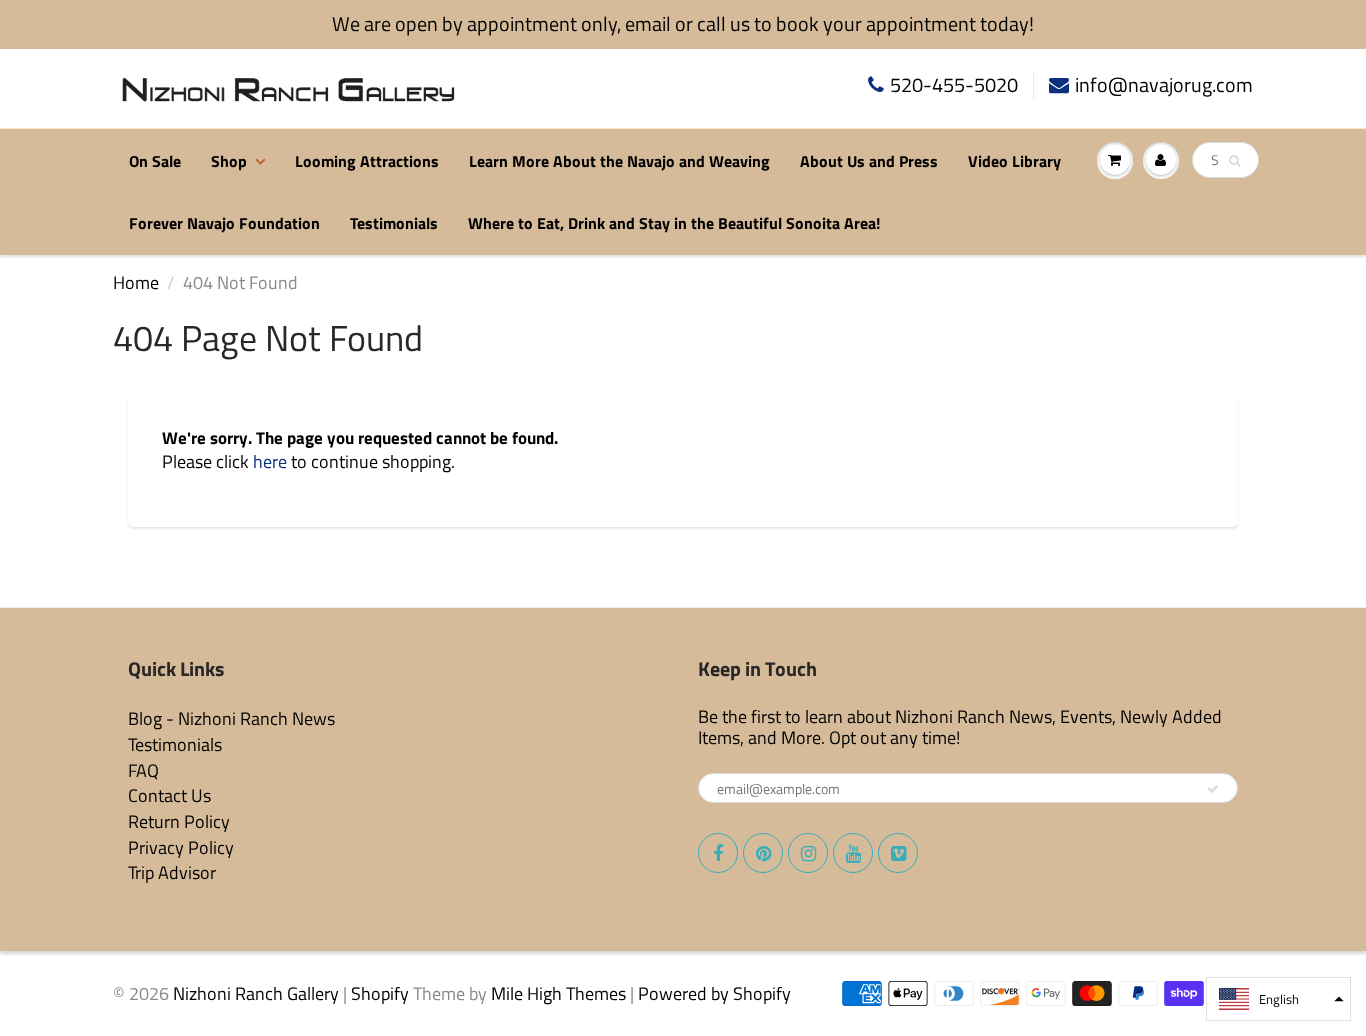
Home (136, 282)
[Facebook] (718, 853)
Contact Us (169, 795)
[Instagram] (808, 853)
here (270, 461)
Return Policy (179, 821)
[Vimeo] (898, 853)
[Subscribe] (1213, 789)
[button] (1278, 999)
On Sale (155, 161)
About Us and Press (869, 161)
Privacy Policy (181, 847)
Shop (229, 161)
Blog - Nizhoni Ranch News (231, 718)
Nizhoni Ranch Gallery (256, 993)
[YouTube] (853, 853)
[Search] (1234, 161)
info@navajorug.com (1164, 85)
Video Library (1014, 161)
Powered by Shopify (714, 993)
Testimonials (394, 223)
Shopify (380, 993)
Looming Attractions (367, 161)
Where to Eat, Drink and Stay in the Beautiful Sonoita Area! (674, 223)
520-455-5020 (954, 85)
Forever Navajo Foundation (224, 223)
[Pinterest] (763, 853)
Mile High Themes (558, 993)
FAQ (143, 770)
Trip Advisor (172, 872)
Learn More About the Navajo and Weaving (619, 161)
